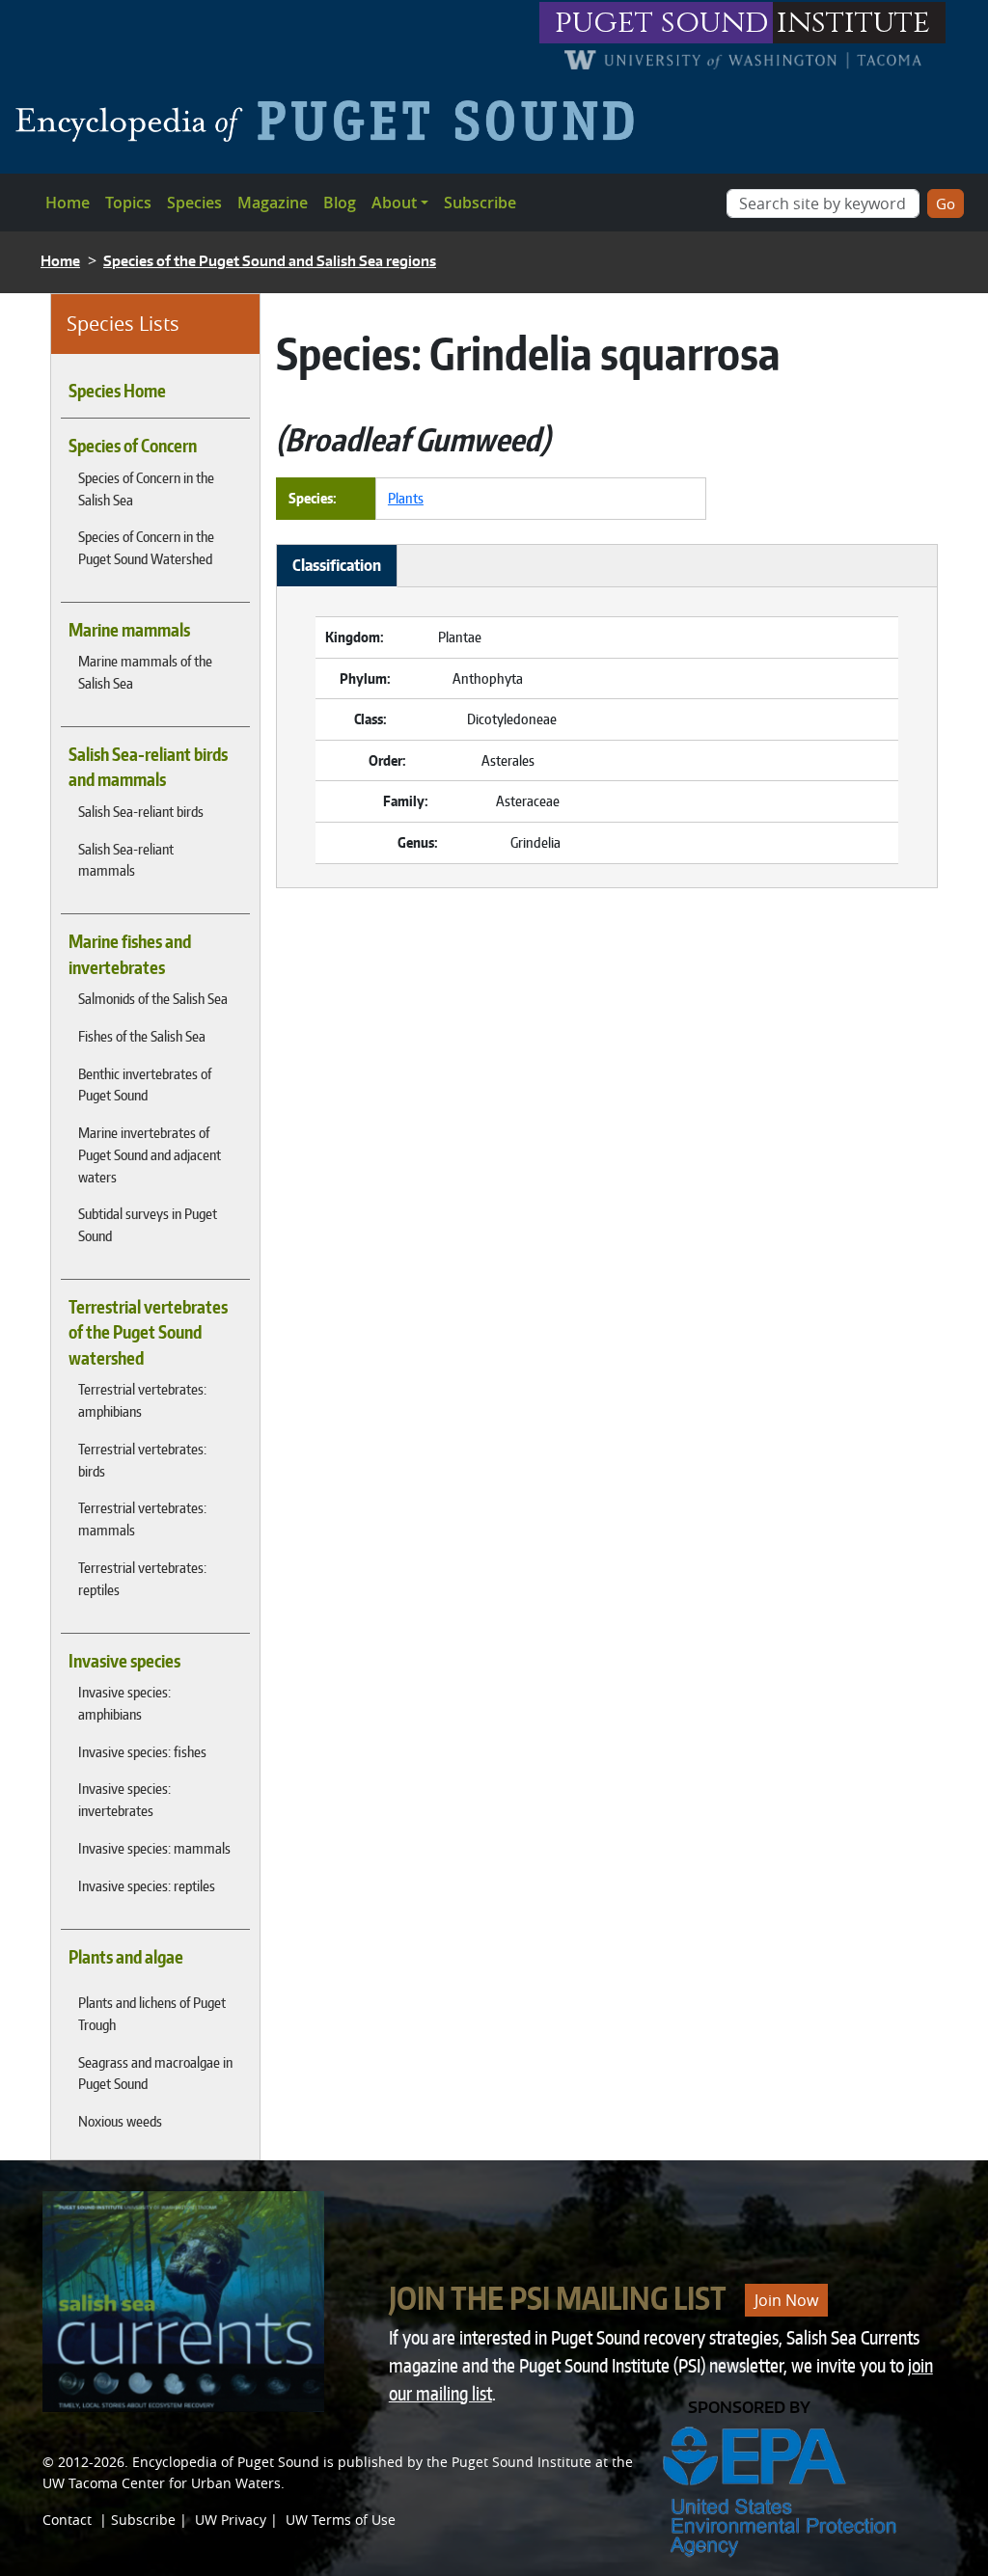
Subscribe (480, 203)
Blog (340, 203)
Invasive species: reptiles (147, 1885)
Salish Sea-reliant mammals (126, 860)
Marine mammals (129, 630)
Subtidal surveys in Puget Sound (148, 1224)
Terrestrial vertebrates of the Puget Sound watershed (148, 1332)
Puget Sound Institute (521, 2462)
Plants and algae (126, 1957)
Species (194, 203)
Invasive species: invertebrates (124, 1799)
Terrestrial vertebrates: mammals (142, 1518)
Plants (406, 498)
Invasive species (124, 1661)
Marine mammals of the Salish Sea (145, 672)
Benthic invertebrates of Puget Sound (145, 1085)
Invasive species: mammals (154, 1848)
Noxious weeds (120, 2121)
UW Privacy (231, 2520)
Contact (67, 2520)
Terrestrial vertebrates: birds (142, 1460)
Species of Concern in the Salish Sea (146, 488)
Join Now (786, 2300)
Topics (128, 203)
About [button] (394, 203)
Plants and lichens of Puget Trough (152, 2013)
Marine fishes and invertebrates (130, 954)
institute (853, 23)
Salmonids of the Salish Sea (153, 998)
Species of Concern (133, 446)
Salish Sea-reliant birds (141, 811)
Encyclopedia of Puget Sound (226, 2462)
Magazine (273, 203)
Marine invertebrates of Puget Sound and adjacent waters (150, 1154)
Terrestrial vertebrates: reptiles (142, 1578)
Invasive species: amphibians (124, 1703)
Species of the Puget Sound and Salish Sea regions (270, 261)
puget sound (662, 23)
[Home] (332, 121)
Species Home (117, 391)
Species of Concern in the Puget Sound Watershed (146, 547)
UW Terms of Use (341, 2520)
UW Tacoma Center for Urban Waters (162, 2483)
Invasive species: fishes (142, 1751)
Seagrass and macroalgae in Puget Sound (155, 2073)
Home (68, 203)
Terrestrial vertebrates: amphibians (142, 1400)
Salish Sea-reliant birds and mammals (148, 767)
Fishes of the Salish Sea (142, 1036)
